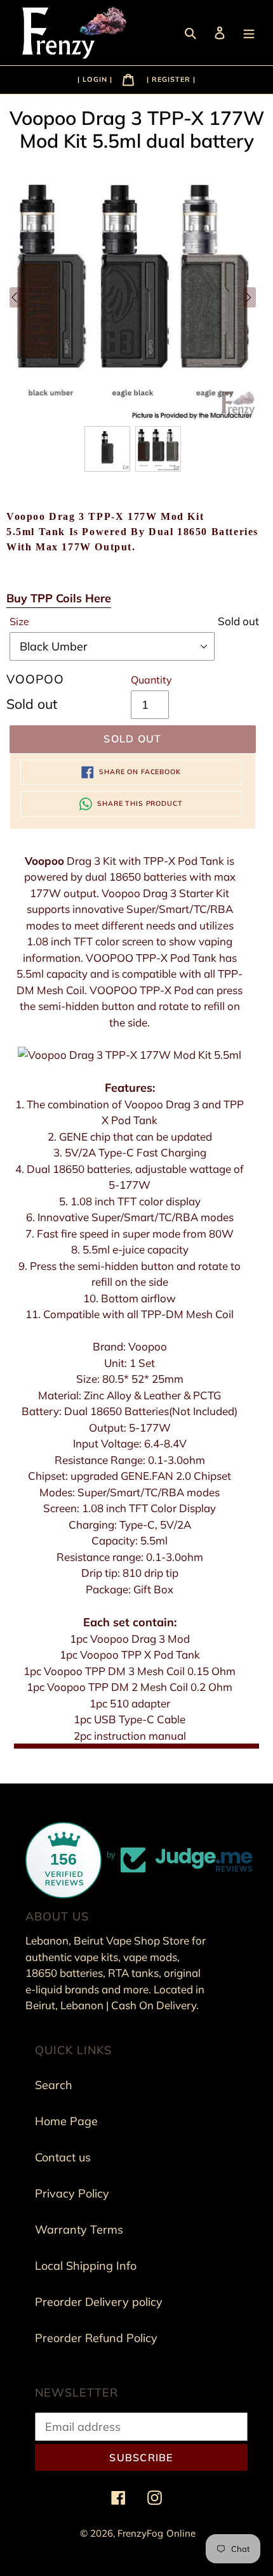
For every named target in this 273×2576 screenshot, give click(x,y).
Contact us (63, 2157)
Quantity (151, 680)
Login (96, 79)
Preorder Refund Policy (96, 2338)
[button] (107, 449)
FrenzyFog (140, 2533)
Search (54, 2085)
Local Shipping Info (86, 2266)
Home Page (66, 2121)
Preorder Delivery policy (99, 2302)
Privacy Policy (72, 2193)
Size (19, 621)
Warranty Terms (79, 2230)
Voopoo (44, 861)
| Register (169, 79)
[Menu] (250, 32)
